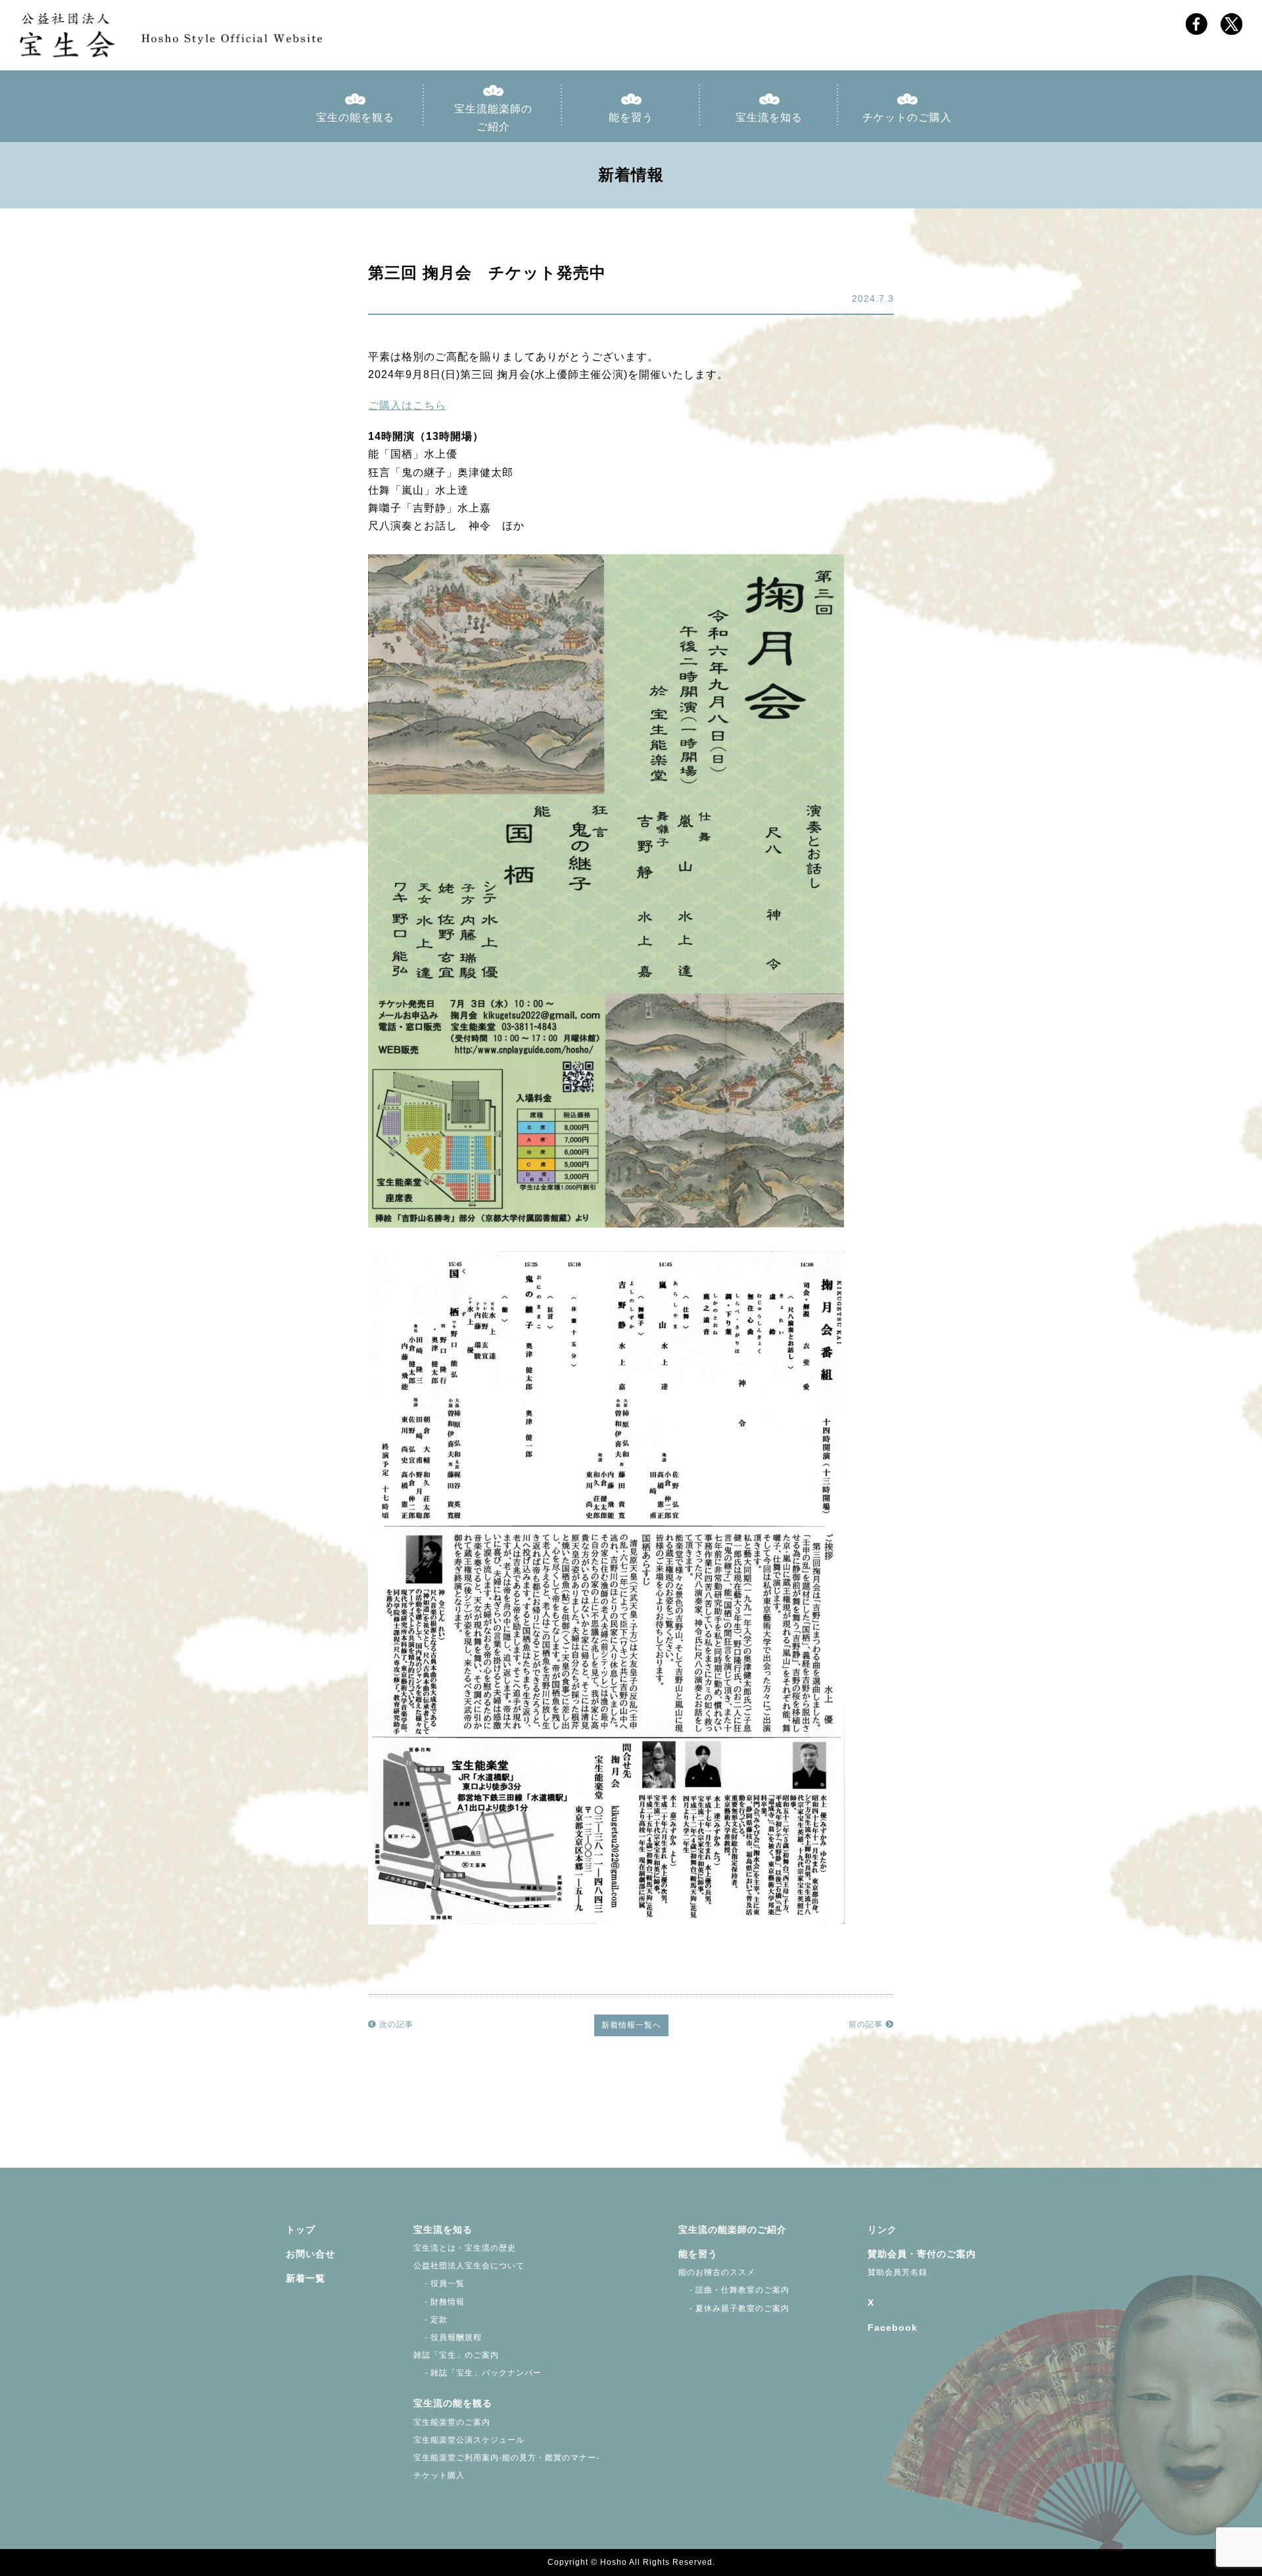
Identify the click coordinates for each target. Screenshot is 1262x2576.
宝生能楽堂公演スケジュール (469, 2440)
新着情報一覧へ (631, 2025)
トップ (301, 2230)
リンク (882, 2230)
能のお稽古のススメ (717, 2272)
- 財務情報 (439, 2302)
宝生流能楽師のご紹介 (493, 118)
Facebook (893, 2327)
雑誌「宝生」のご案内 (456, 2355)
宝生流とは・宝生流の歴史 (465, 2248)
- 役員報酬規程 (448, 2337)
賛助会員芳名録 (898, 2272)
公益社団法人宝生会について (469, 2266)
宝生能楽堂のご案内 (452, 2422)
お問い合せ (311, 2254)
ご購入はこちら (407, 405)
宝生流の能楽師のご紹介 (733, 2230)
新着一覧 (306, 2278)
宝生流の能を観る (453, 2403)
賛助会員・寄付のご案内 (922, 2254)
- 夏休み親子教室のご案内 (734, 2308)
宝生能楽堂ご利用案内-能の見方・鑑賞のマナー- (506, 2458)
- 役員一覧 (439, 2283)
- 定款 (431, 2320)
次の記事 (395, 2024)
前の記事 (867, 2024)
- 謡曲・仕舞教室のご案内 (734, 2290)
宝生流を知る (769, 117)
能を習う (631, 117)
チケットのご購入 (907, 117)
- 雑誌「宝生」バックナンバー (478, 2373)
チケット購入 (439, 2475)
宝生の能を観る (355, 117)
